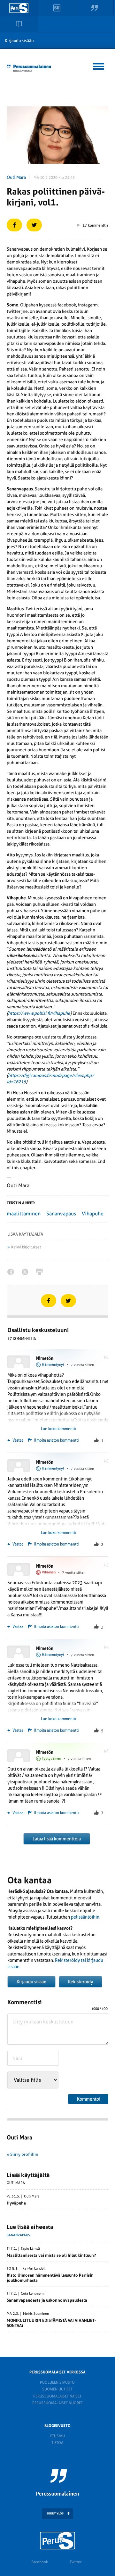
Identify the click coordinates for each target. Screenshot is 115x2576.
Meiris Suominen (36, 2314)
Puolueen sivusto (57, 2382)
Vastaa (17, 1440)
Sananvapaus (61, 1214)
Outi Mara (16, 177)
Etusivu (57, 2436)
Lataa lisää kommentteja (57, 1839)
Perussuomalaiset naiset (57, 2396)
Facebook (40, 2562)
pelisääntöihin (85, 1917)
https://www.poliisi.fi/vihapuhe (39, 1013)
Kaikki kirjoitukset (26, 1247)
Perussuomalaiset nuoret (57, 2403)
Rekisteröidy (80, 1982)
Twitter (76, 2562)
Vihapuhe (93, 1214)
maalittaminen (24, 1214)
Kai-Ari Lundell (34, 2269)
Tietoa (57, 2443)
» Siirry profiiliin (23, 2154)
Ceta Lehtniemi (33, 2294)
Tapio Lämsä (30, 2249)
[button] (99, 65)
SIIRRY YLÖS (55, 2513)
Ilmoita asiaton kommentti (56, 1440)
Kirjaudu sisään (19, 41)
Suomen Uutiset (57, 2389)
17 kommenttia (95, 225)
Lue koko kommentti (58, 1429)
